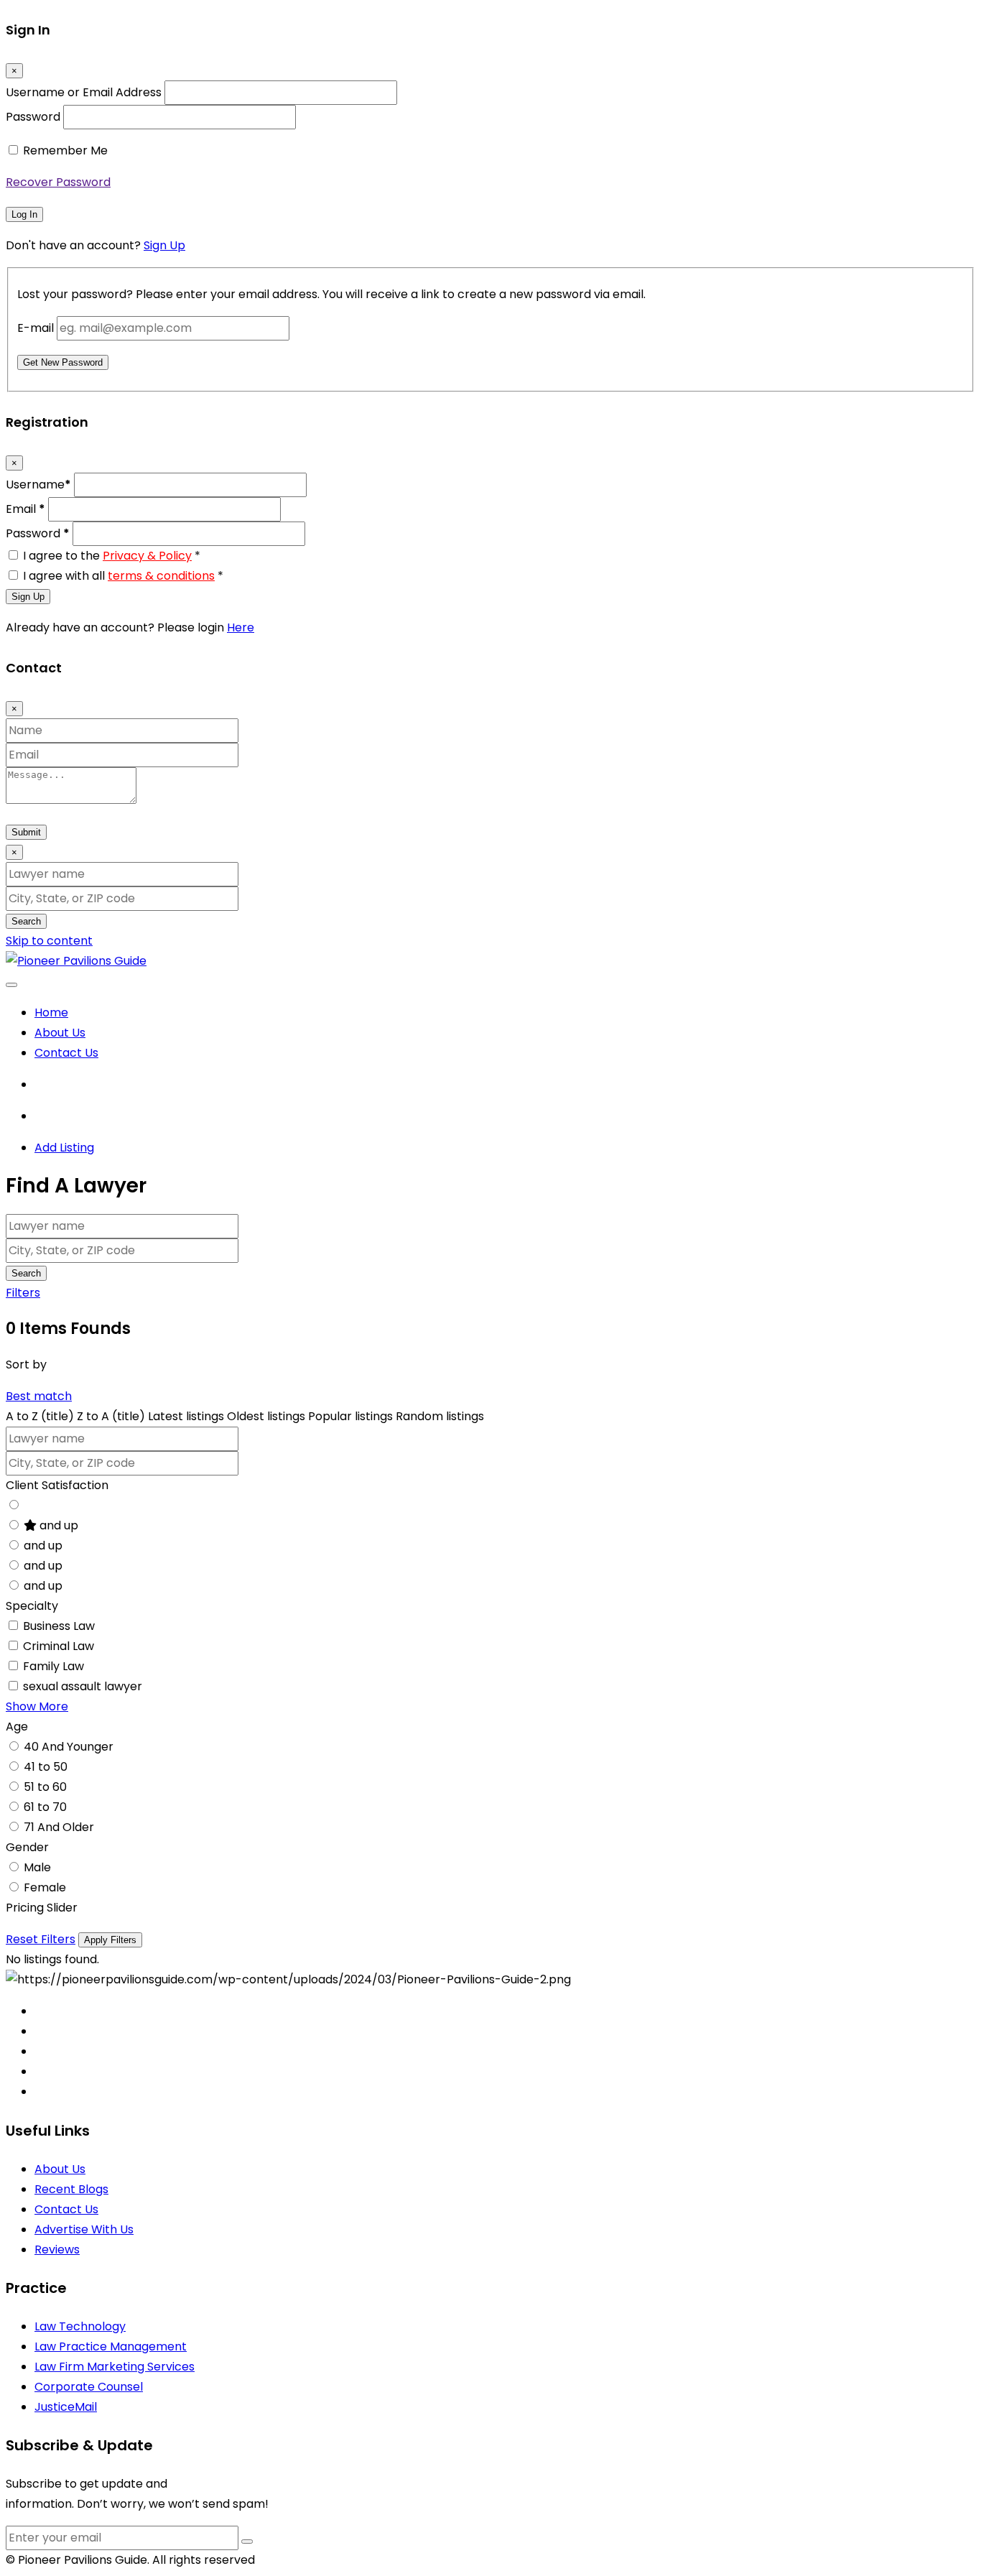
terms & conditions (161, 576)
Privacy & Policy (147, 556)
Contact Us (66, 1053)
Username (38, 485)
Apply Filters (110, 1940)
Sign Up (164, 245)
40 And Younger (69, 1747)
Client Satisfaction (57, 1485)
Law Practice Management (111, 2346)
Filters (23, 1293)
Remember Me (65, 150)
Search (26, 921)
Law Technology (80, 2326)
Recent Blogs (71, 2189)
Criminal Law (59, 1646)
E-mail (36, 328)
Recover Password (58, 182)
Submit (26, 832)
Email (25, 509)
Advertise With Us (84, 2229)
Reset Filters (41, 1939)
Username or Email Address (84, 92)
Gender (27, 1847)
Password (33, 117)
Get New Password (63, 362)
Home (51, 1013)
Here (241, 627)
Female (45, 1887)
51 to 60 (45, 1787)
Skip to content (49, 941)
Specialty (32, 1606)
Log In (24, 214)
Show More (37, 1706)
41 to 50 (46, 1767)
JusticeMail (66, 2407)
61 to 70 (45, 1807)
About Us (60, 1033)
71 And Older (59, 1827)
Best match (39, 1396)
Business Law (59, 1626)
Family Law (54, 1666)
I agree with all (123, 576)
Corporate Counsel (89, 2387)
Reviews (57, 2250)
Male (37, 1867)
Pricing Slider (42, 1908)
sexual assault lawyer (83, 1686)
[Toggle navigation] (11, 985)
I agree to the (112, 556)
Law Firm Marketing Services (115, 2367)
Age (17, 1727)
